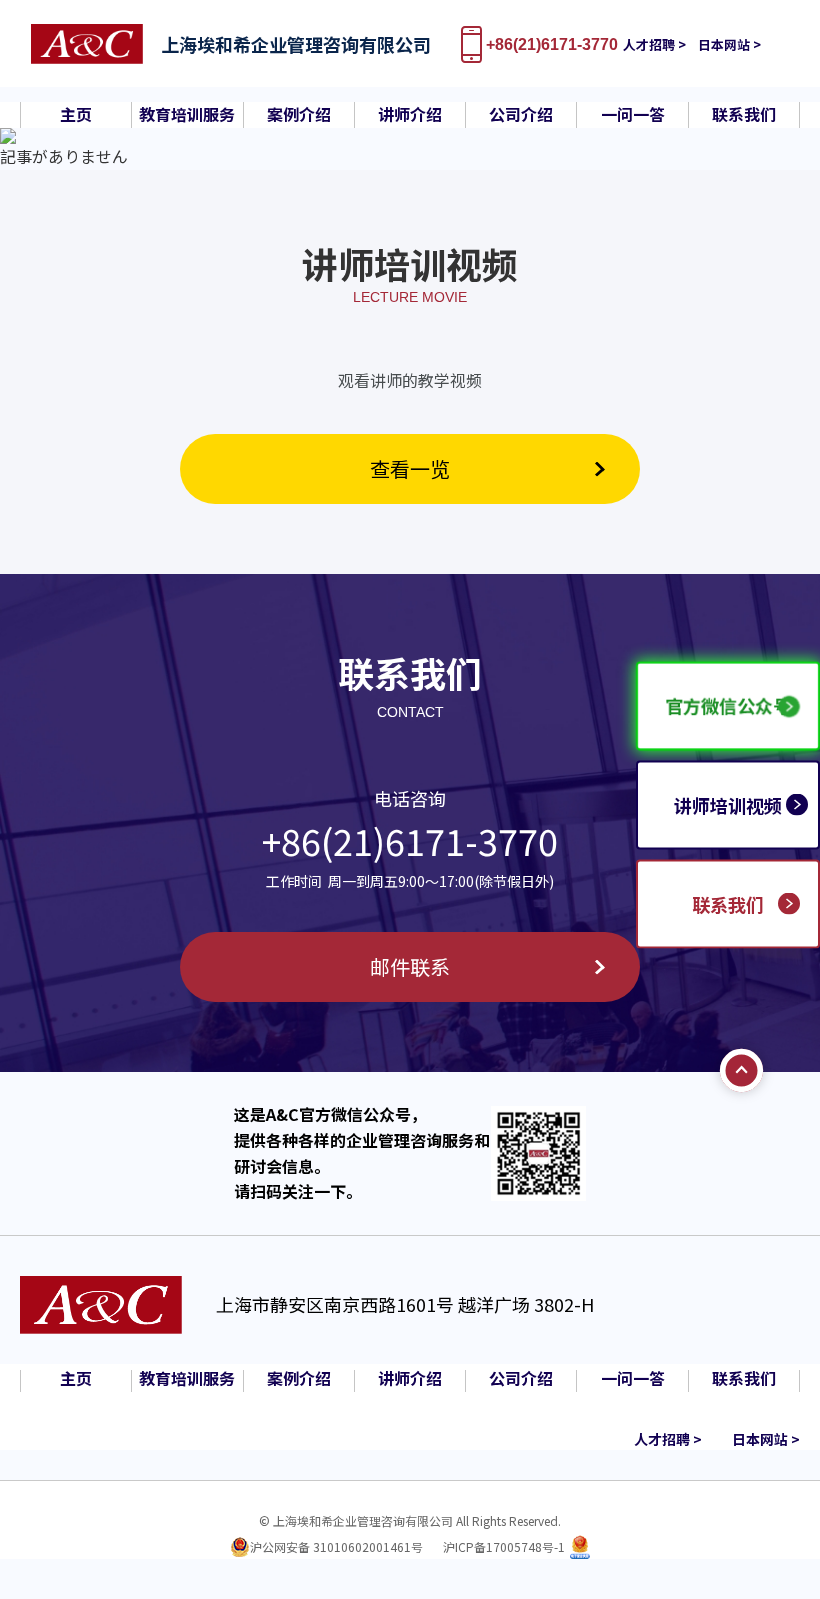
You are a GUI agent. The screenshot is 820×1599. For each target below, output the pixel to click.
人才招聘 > (654, 44)
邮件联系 (410, 966)
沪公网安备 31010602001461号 (336, 1546)
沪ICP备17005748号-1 (504, 1546)
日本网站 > (729, 44)
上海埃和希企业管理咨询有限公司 (296, 44)
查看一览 (410, 468)
